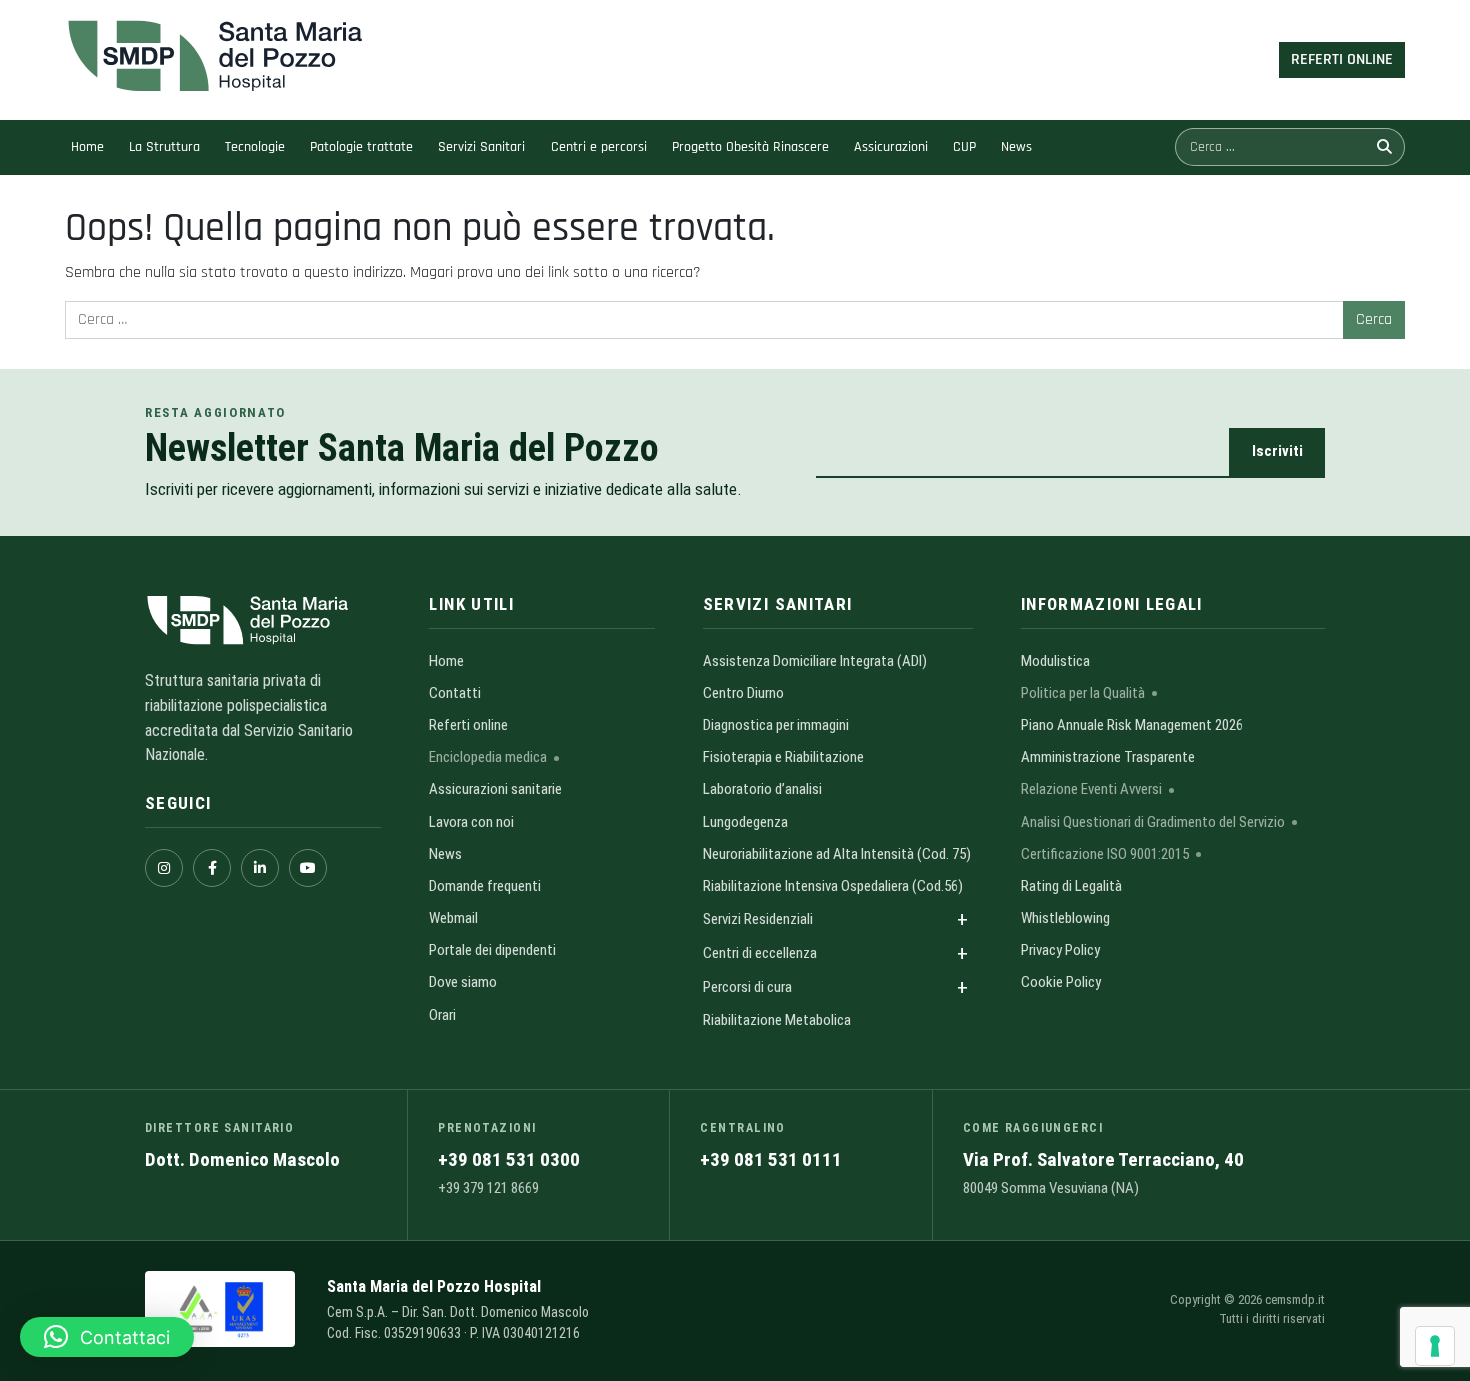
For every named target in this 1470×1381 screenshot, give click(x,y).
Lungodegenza (745, 822)
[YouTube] (308, 868)
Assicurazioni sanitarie (495, 789)
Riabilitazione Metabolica (777, 1020)
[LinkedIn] (260, 868)
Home (87, 147)
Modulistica (1055, 661)
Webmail (453, 918)
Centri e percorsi (599, 147)
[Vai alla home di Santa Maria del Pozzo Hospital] (263, 620)
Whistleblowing (1065, 918)
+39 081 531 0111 (771, 1159)
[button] (107, 1337)
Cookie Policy (1061, 982)
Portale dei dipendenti (492, 950)
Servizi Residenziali (758, 919)
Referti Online (1342, 59)
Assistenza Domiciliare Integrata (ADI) (815, 661)
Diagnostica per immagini (776, 725)
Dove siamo (463, 982)
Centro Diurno (743, 693)
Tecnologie (255, 147)
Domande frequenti (485, 886)
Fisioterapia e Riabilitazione (783, 757)
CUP (964, 147)
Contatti (455, 693)
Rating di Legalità (1071, 886)
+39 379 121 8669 (488, 1188)
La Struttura (164, 147)
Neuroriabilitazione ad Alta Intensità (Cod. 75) (837, 854)
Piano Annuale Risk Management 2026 (1132, 725)
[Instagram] (164, 868)
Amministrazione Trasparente (1108, 757)
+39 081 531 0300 (509, 1159)
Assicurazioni (891, 147)
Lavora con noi (471, 822)
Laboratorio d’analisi (762, 789)
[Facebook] (212, 868)
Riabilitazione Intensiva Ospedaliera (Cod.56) (833, 886)
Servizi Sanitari (481, 147)
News (1016, 147)
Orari (442, 1015)
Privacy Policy (1060, 950)
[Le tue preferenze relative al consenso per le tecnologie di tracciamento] (1435, 1346)
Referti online (468, 725)
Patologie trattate (361, 147)
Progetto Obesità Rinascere (750, 147)
